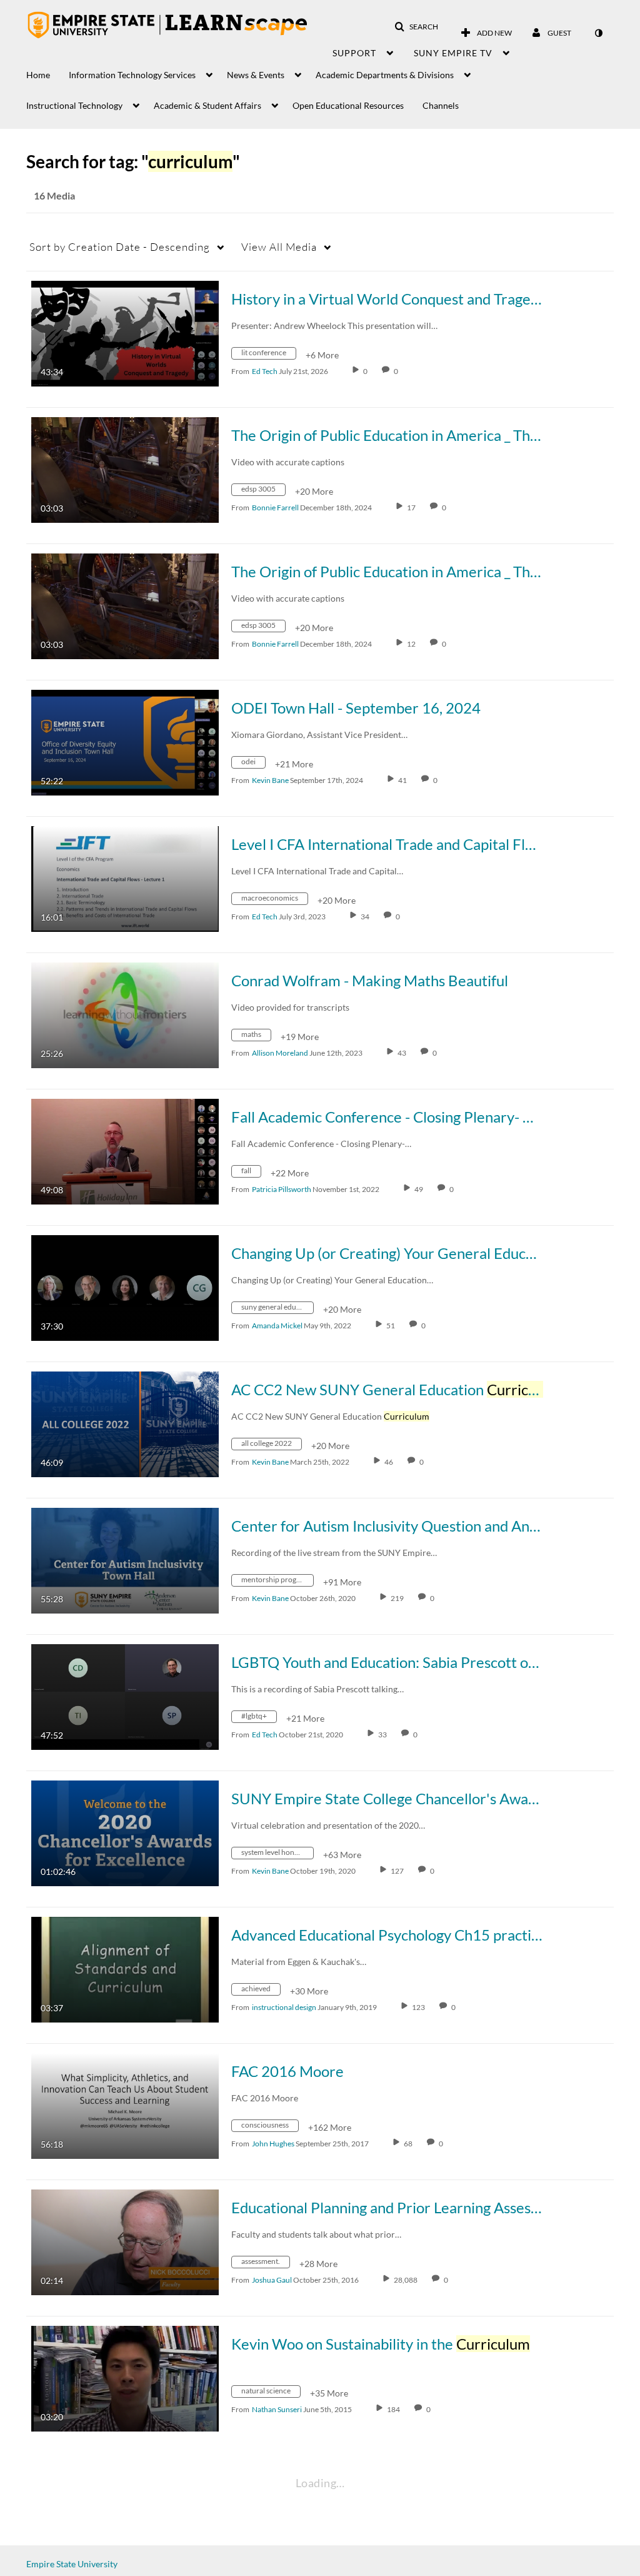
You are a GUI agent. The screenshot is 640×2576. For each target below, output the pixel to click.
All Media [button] (279, 247)
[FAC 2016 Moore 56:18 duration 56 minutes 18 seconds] (125, 2105)
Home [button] (38, 75)
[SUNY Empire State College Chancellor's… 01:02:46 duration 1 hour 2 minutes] (125, 1832)
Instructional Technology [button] (74, 105)
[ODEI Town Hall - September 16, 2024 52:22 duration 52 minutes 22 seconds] (125, 741)
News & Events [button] (256, 75)
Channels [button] (441, 105)
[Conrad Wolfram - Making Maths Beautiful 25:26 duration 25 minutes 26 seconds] (125, 1014)
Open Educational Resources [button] (348, 105)
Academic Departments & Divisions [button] (385, 75)
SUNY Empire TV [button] (453, 53)
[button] (416, 27)
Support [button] (354, 53)
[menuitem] (47, 72)
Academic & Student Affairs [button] (207, 105)
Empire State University (72, 2564)
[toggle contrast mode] (598, 33)
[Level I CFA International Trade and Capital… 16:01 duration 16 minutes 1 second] (125, 878)
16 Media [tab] (54, 195)
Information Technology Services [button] (132, 75)
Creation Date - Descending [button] (120, 247)
